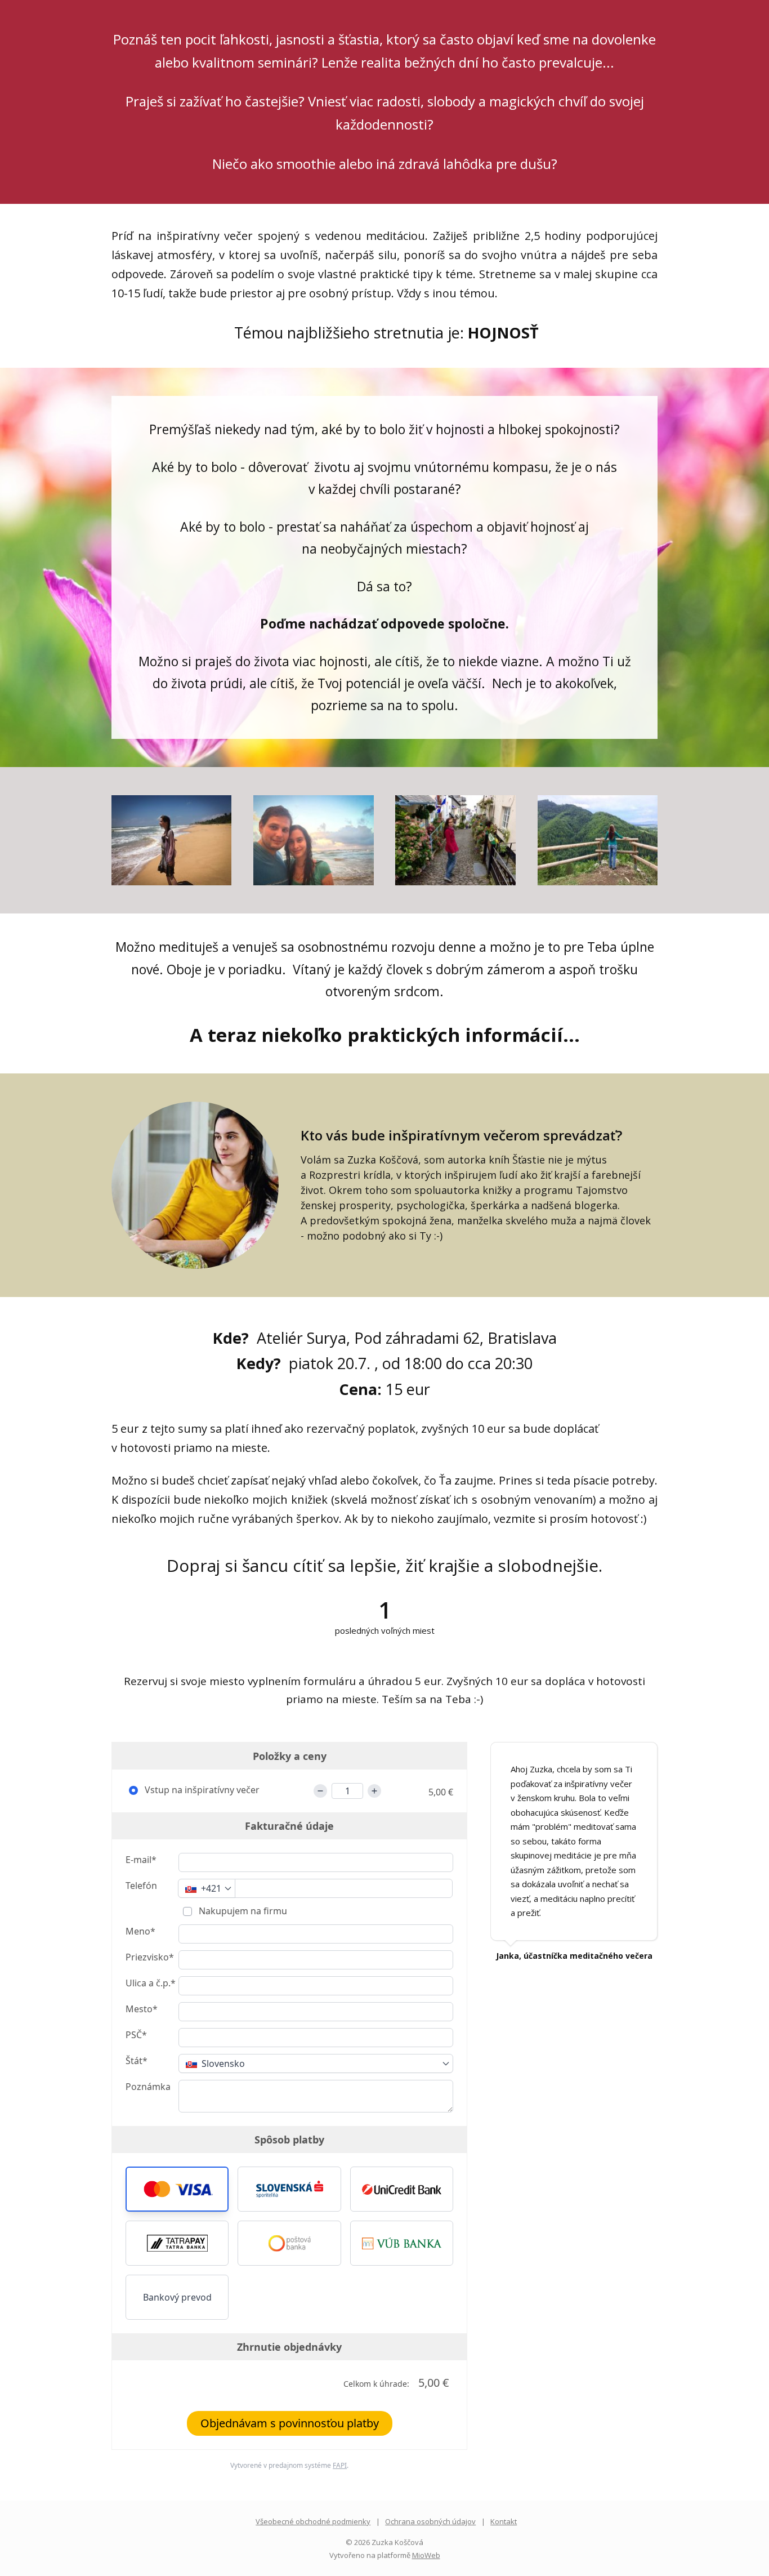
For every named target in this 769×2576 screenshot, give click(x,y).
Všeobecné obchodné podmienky (313, 2521)
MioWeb (426, 2555)
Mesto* (142, 2009)
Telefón (141, 1886)
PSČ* (136, 2035)
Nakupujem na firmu (242, 1911)
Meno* (140, 1931)
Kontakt (504, 2521)
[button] (177, 2189)
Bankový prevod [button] (177, 2297)
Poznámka (148, 2087)
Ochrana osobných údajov (430, 2521)
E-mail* (141, 1860)
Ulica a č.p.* (151, 1983)
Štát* (137, 2061)
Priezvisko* (150, 1957)
